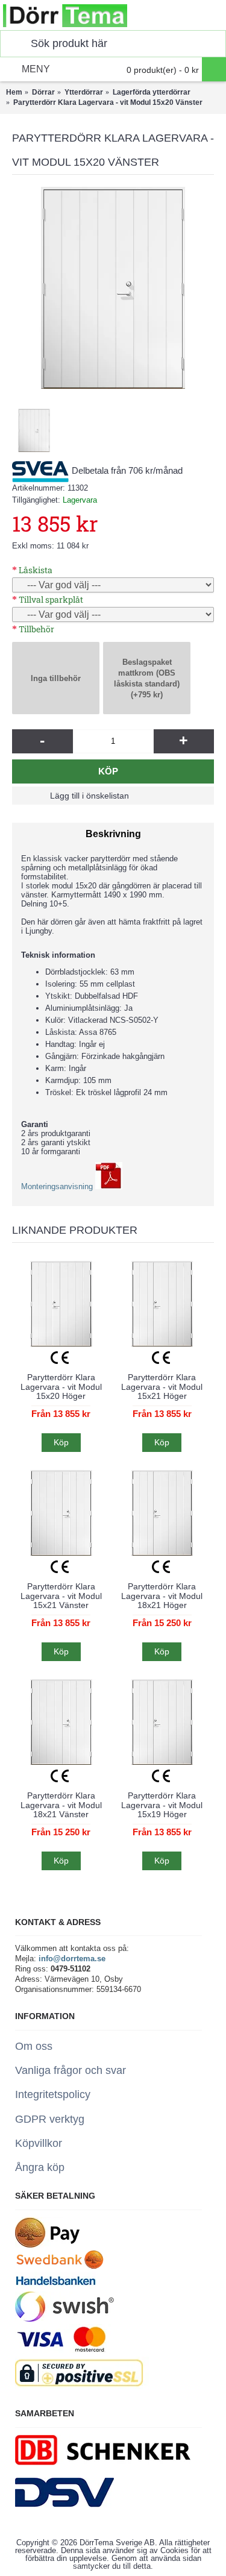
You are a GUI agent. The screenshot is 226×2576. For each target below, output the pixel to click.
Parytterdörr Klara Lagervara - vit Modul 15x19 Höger (162, 1805)
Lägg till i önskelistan (89, 796)
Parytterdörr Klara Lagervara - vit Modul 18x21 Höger (162, 1596)
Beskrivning (113, 834)
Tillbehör (36, 629)
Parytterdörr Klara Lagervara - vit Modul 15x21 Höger (162, 1387)
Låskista (36, 570)
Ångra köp (40, 2167)
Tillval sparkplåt (51, 599)
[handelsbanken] (55, 2286)
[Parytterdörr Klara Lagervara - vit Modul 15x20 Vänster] (113, 288)
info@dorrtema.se (72, 1959)
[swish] (64, 2319)
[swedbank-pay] (47, 2245)
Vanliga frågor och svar (71, 2070)
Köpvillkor (39, 2143)
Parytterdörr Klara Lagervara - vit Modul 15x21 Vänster (61, 1596)
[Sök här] (13, 44)
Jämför (169, 796)
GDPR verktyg (50, 2119)
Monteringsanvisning (58, 1186)
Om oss (34, 2046)
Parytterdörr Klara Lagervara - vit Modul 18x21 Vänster (61, 1805)
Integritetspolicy (53, 2094)
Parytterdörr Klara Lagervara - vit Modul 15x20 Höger (61, 1387)
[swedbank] (60, 2267)
